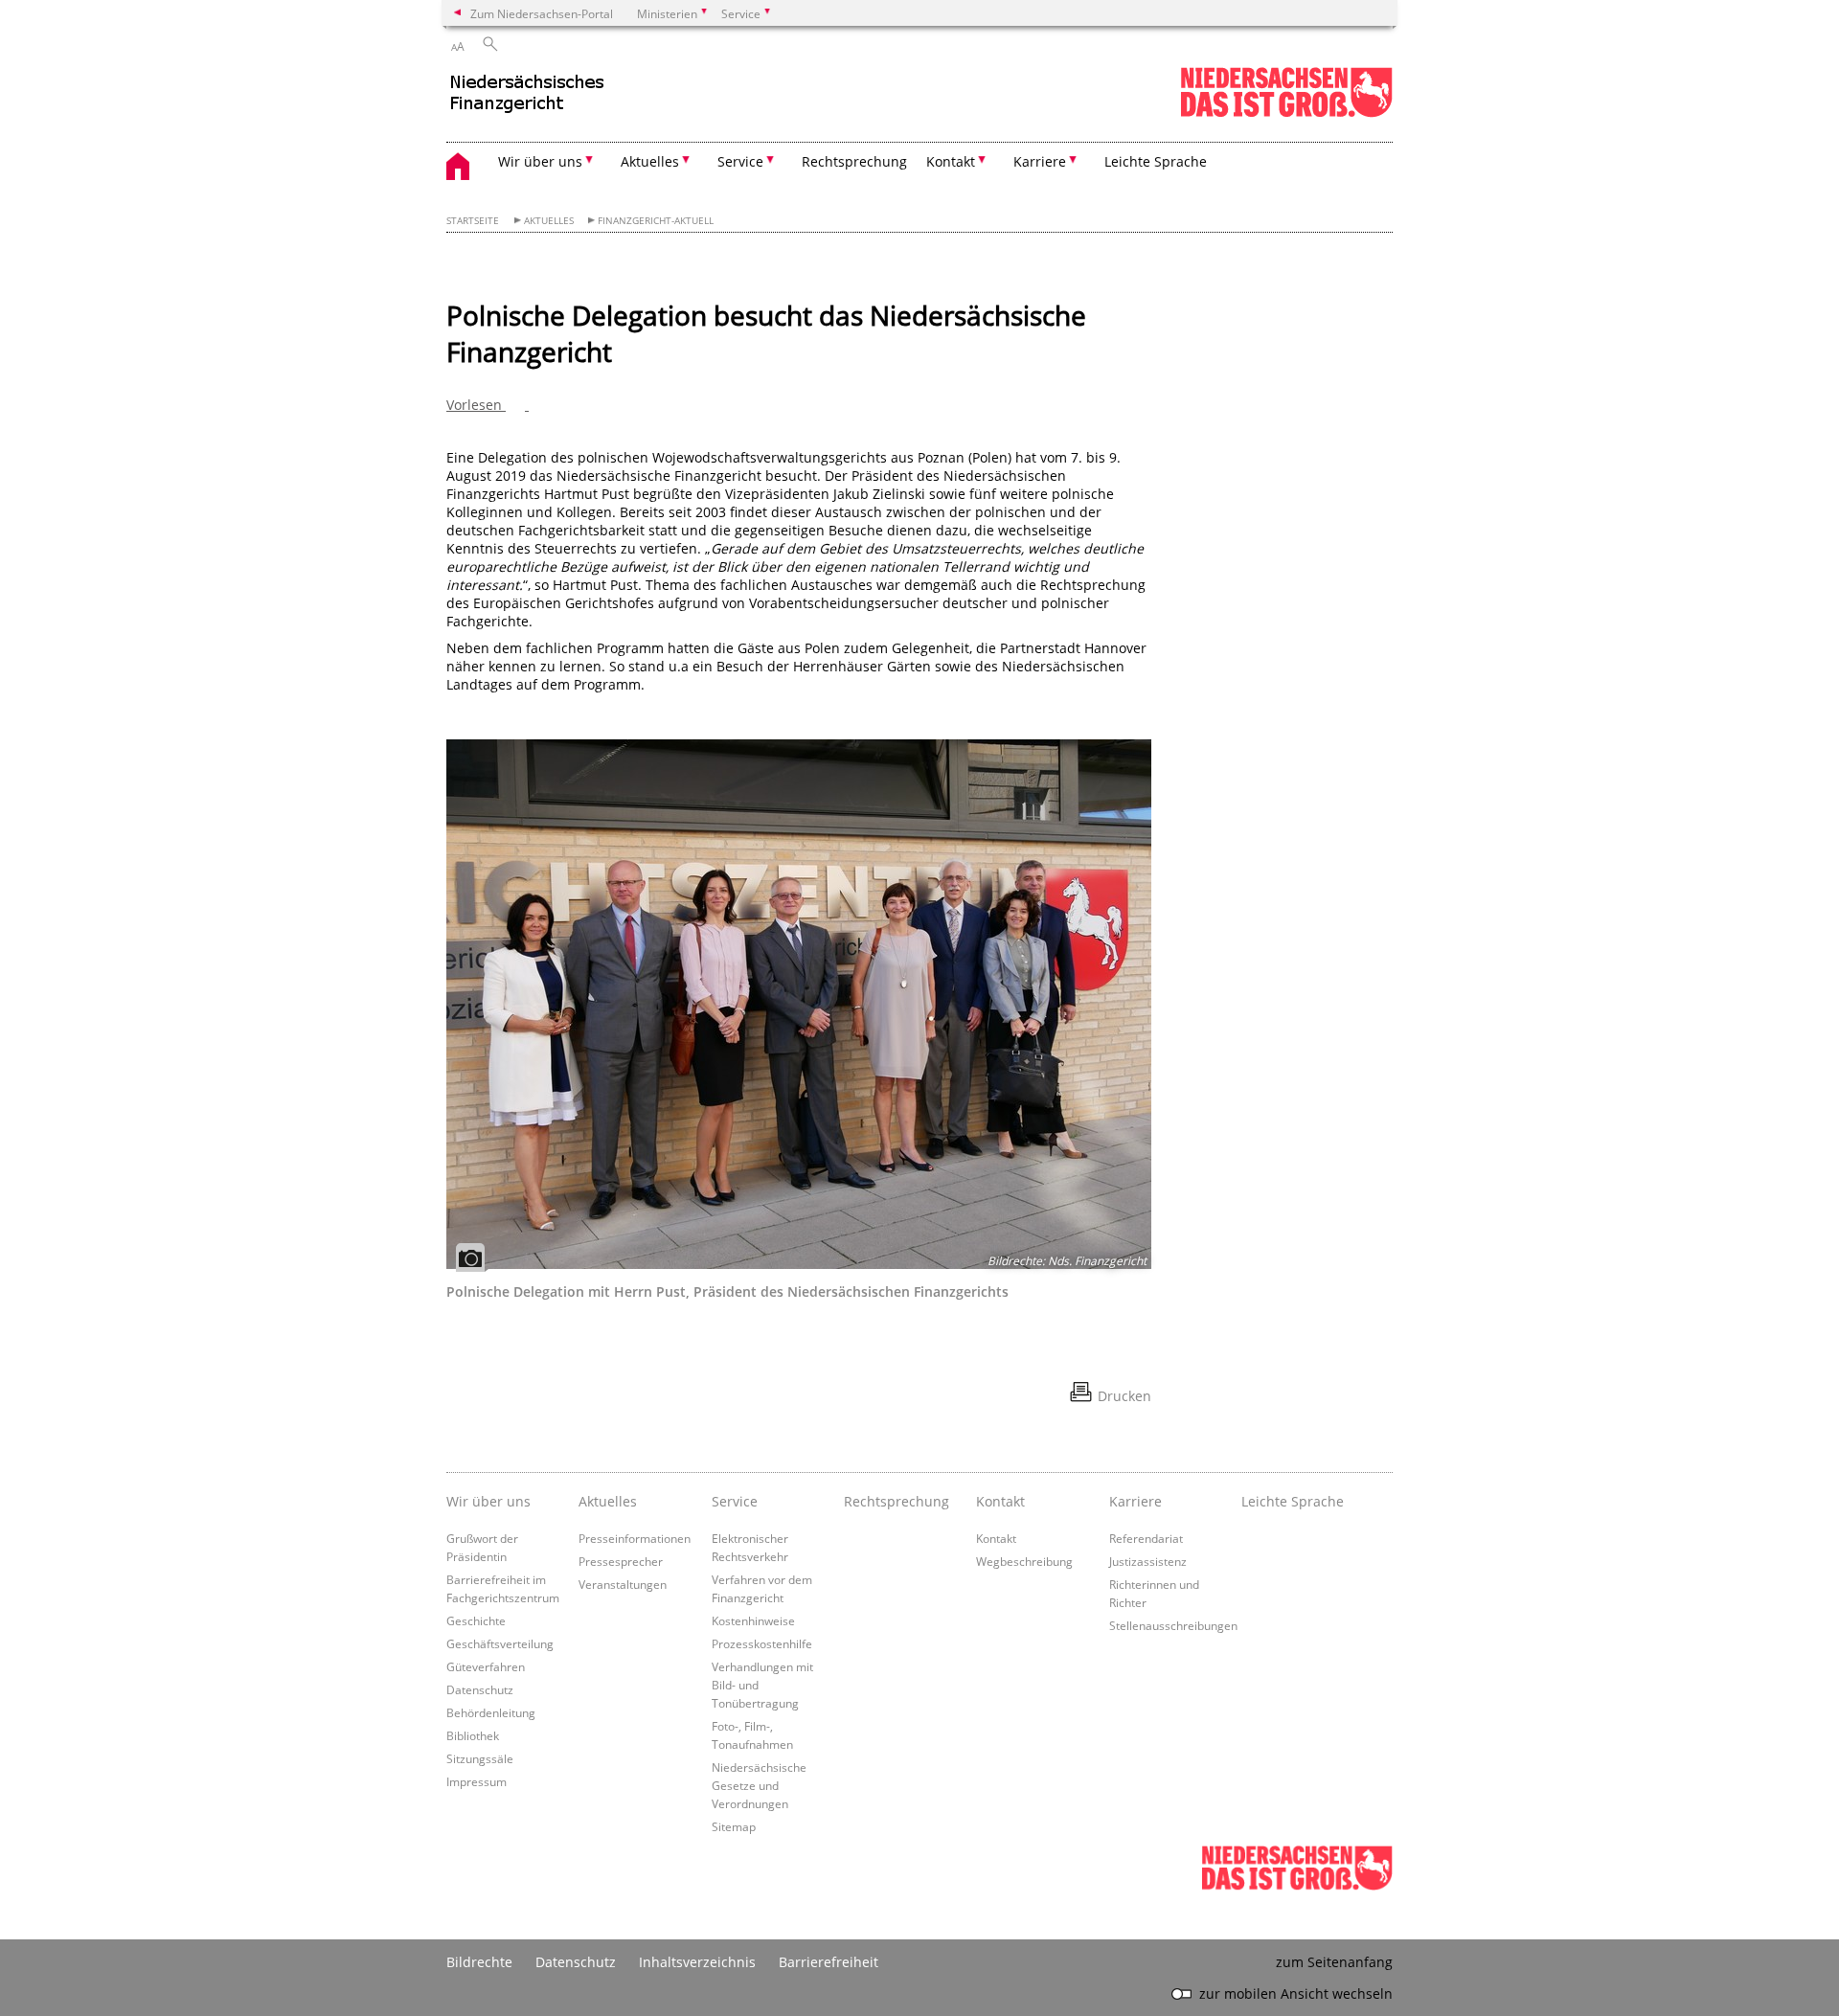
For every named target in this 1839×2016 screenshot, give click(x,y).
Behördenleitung (491, 1712)
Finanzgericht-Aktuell (656, 221)
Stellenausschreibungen (1173, 1625)
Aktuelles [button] (650, 161)
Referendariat (1146, 1538)
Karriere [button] (1040, 161)
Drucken (1124, 1396)
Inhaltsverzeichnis (697, 1962)
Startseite (473, 221)
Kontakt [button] (951, 161)
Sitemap (734, 1826)
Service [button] (740, 161)
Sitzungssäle (480, 1758)
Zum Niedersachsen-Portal (542, 13)
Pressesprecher (621, 1561)
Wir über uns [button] (540, 161)
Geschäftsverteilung (500, 1643)
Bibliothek (473, 1735)
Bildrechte (479, 1962)
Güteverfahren (486, 1666)
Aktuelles (549, 221)
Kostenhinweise (753, 1620)
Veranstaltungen (623, 1584)
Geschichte (476, 1620)
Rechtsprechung (854, 161)
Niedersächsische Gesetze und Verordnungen (759, 1785)
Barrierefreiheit (829, 1962)
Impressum (477, 1781)
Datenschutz (480, 1689)
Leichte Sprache (1156, 161)
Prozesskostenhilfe (762, 1643)
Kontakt (996, 1538)
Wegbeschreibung (1024, 1561)
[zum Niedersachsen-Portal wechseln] (1286, 113)
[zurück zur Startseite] (614, 101)
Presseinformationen (635, 1538)
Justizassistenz (1148, 1561)
